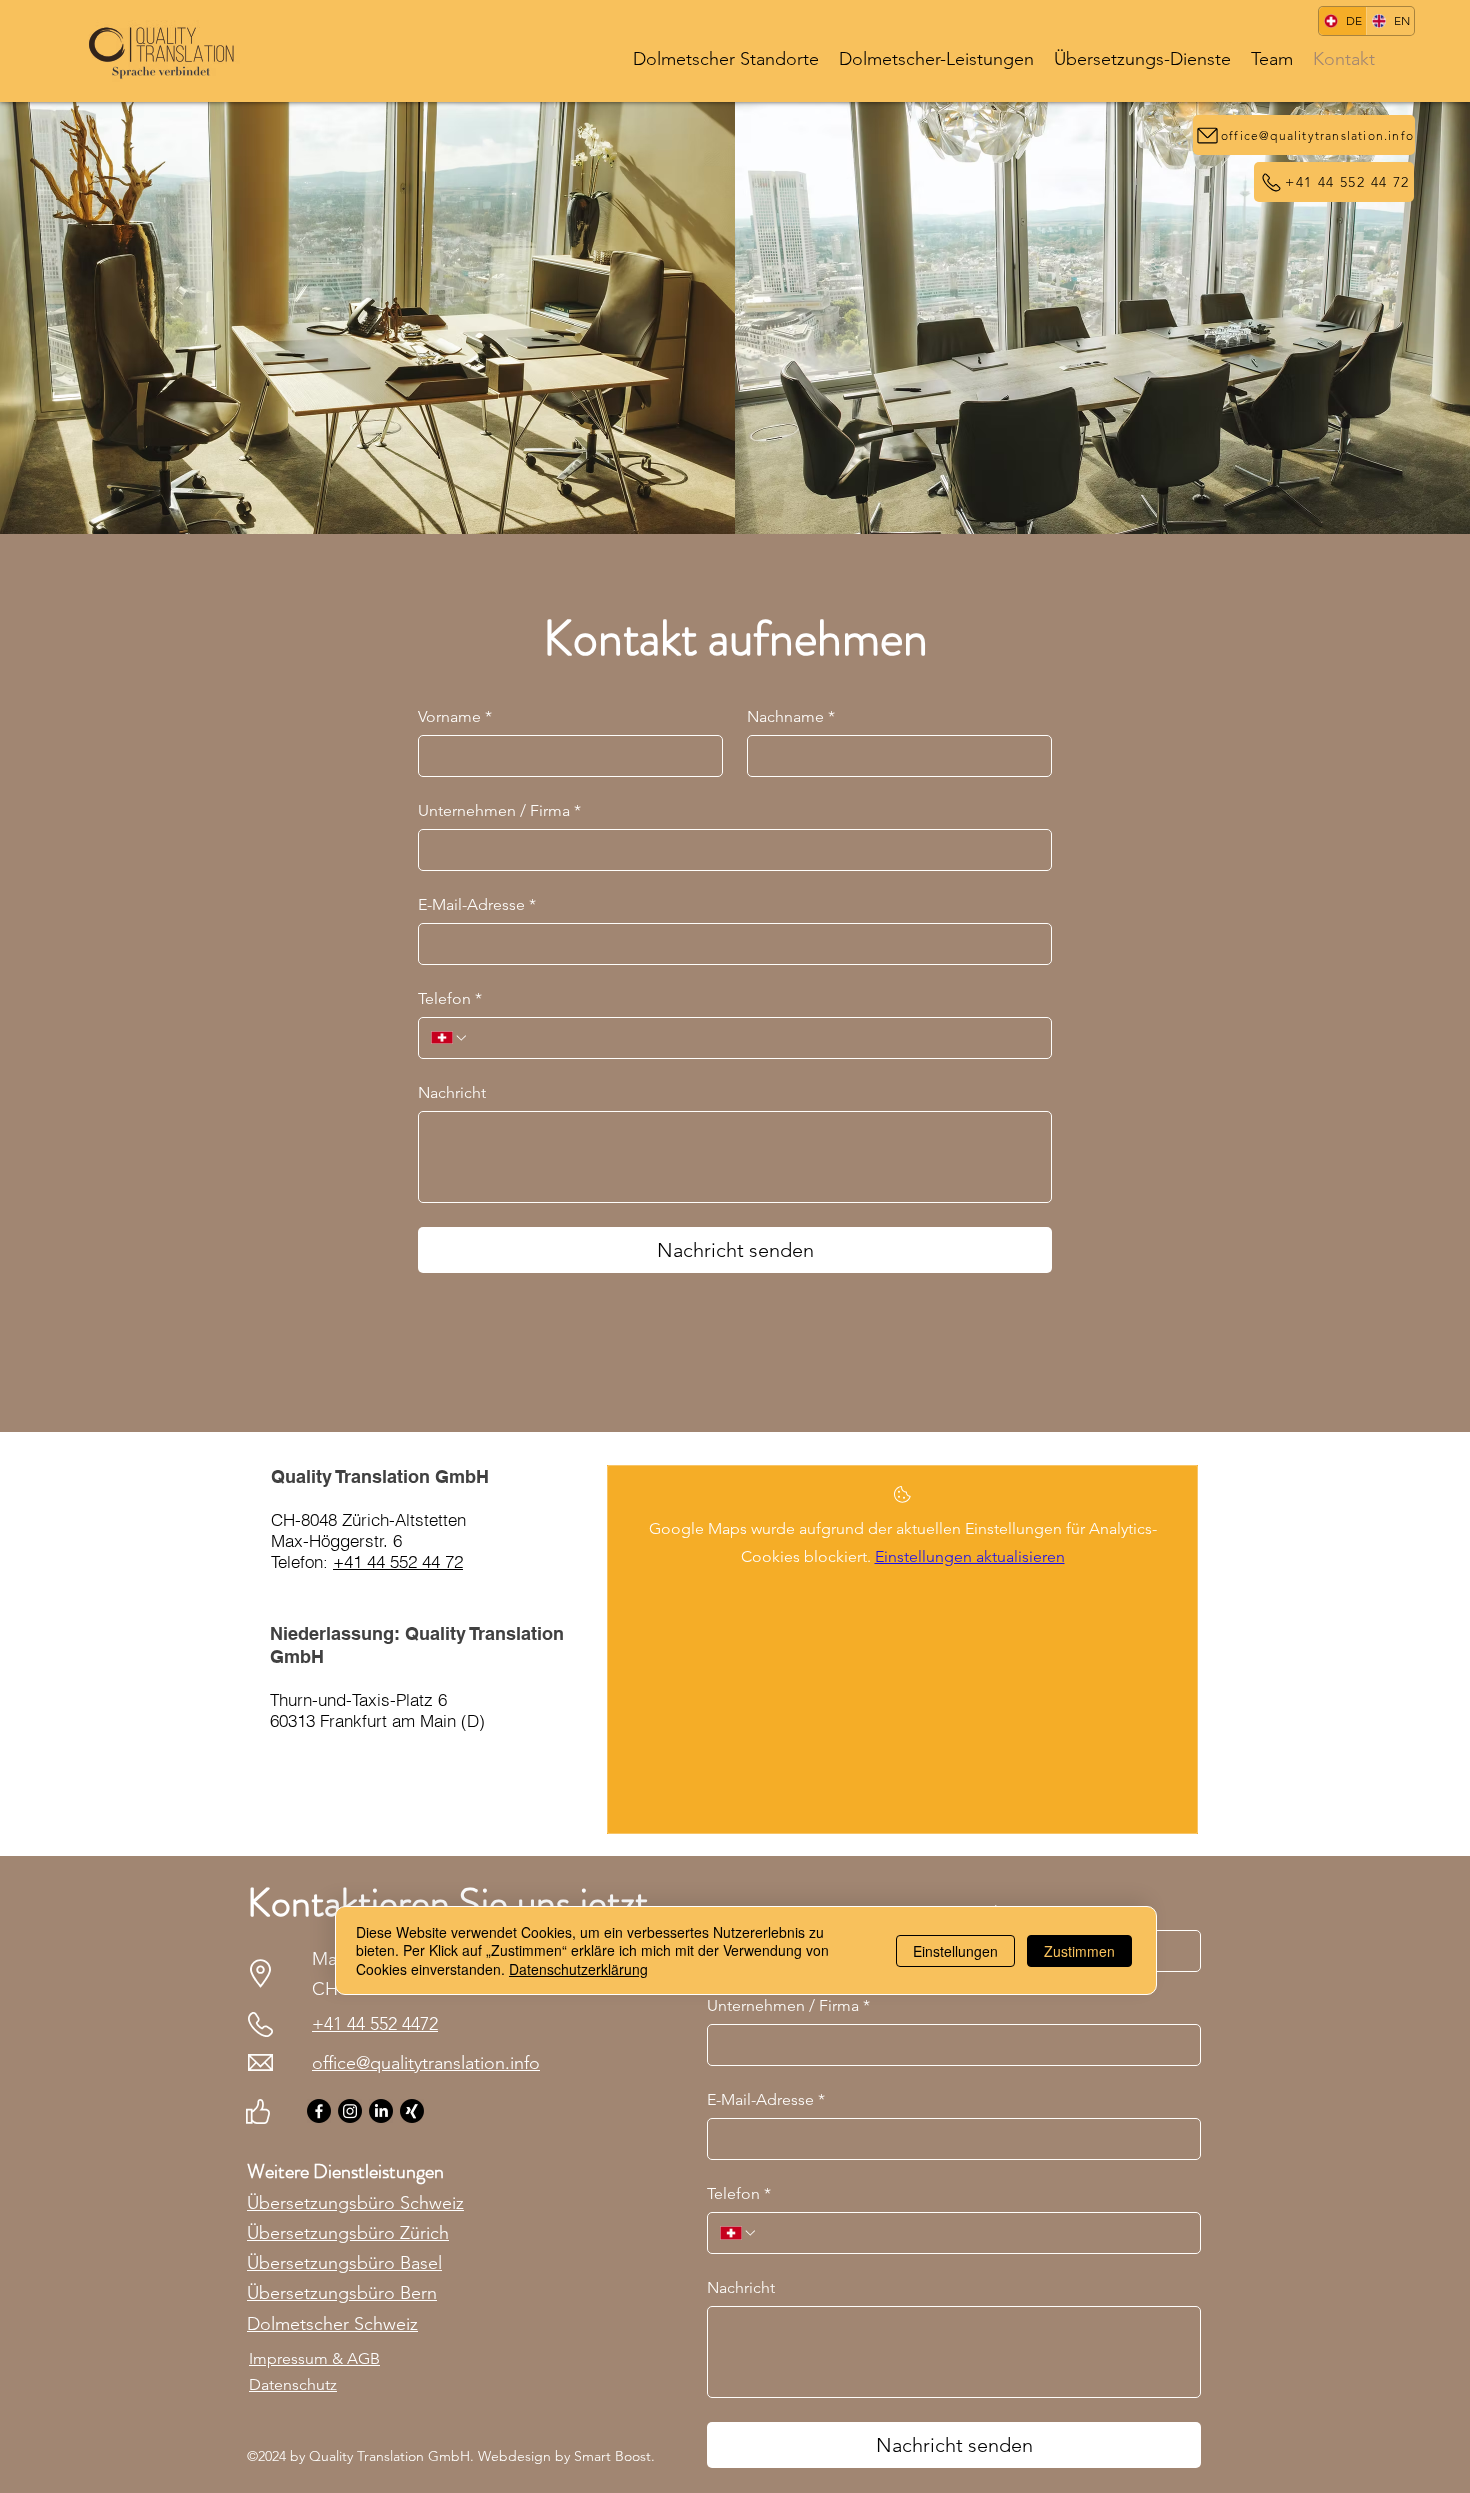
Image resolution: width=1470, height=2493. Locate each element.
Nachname (791, 716)
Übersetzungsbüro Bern (342, 2293)
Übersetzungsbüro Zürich (348, 2233)
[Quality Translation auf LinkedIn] (381, 2111)
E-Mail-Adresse (477, 904)
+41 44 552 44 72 (398, 1561)
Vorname (455, 716)
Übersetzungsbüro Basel (344, 2263)
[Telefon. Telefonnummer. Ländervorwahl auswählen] (450, 1038)
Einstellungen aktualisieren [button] (970, 1556)
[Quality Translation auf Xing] (412, 2111)
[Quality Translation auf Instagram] (350, 2111)
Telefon (450, 998)
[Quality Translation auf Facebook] (319, 2111)
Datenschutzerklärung (578, 1968)
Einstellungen (955, 1950)
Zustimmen (1079, 1950)
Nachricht (452, 1092)
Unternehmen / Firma (499, 810)
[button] (726, 58)
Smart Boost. (614, 2456)
